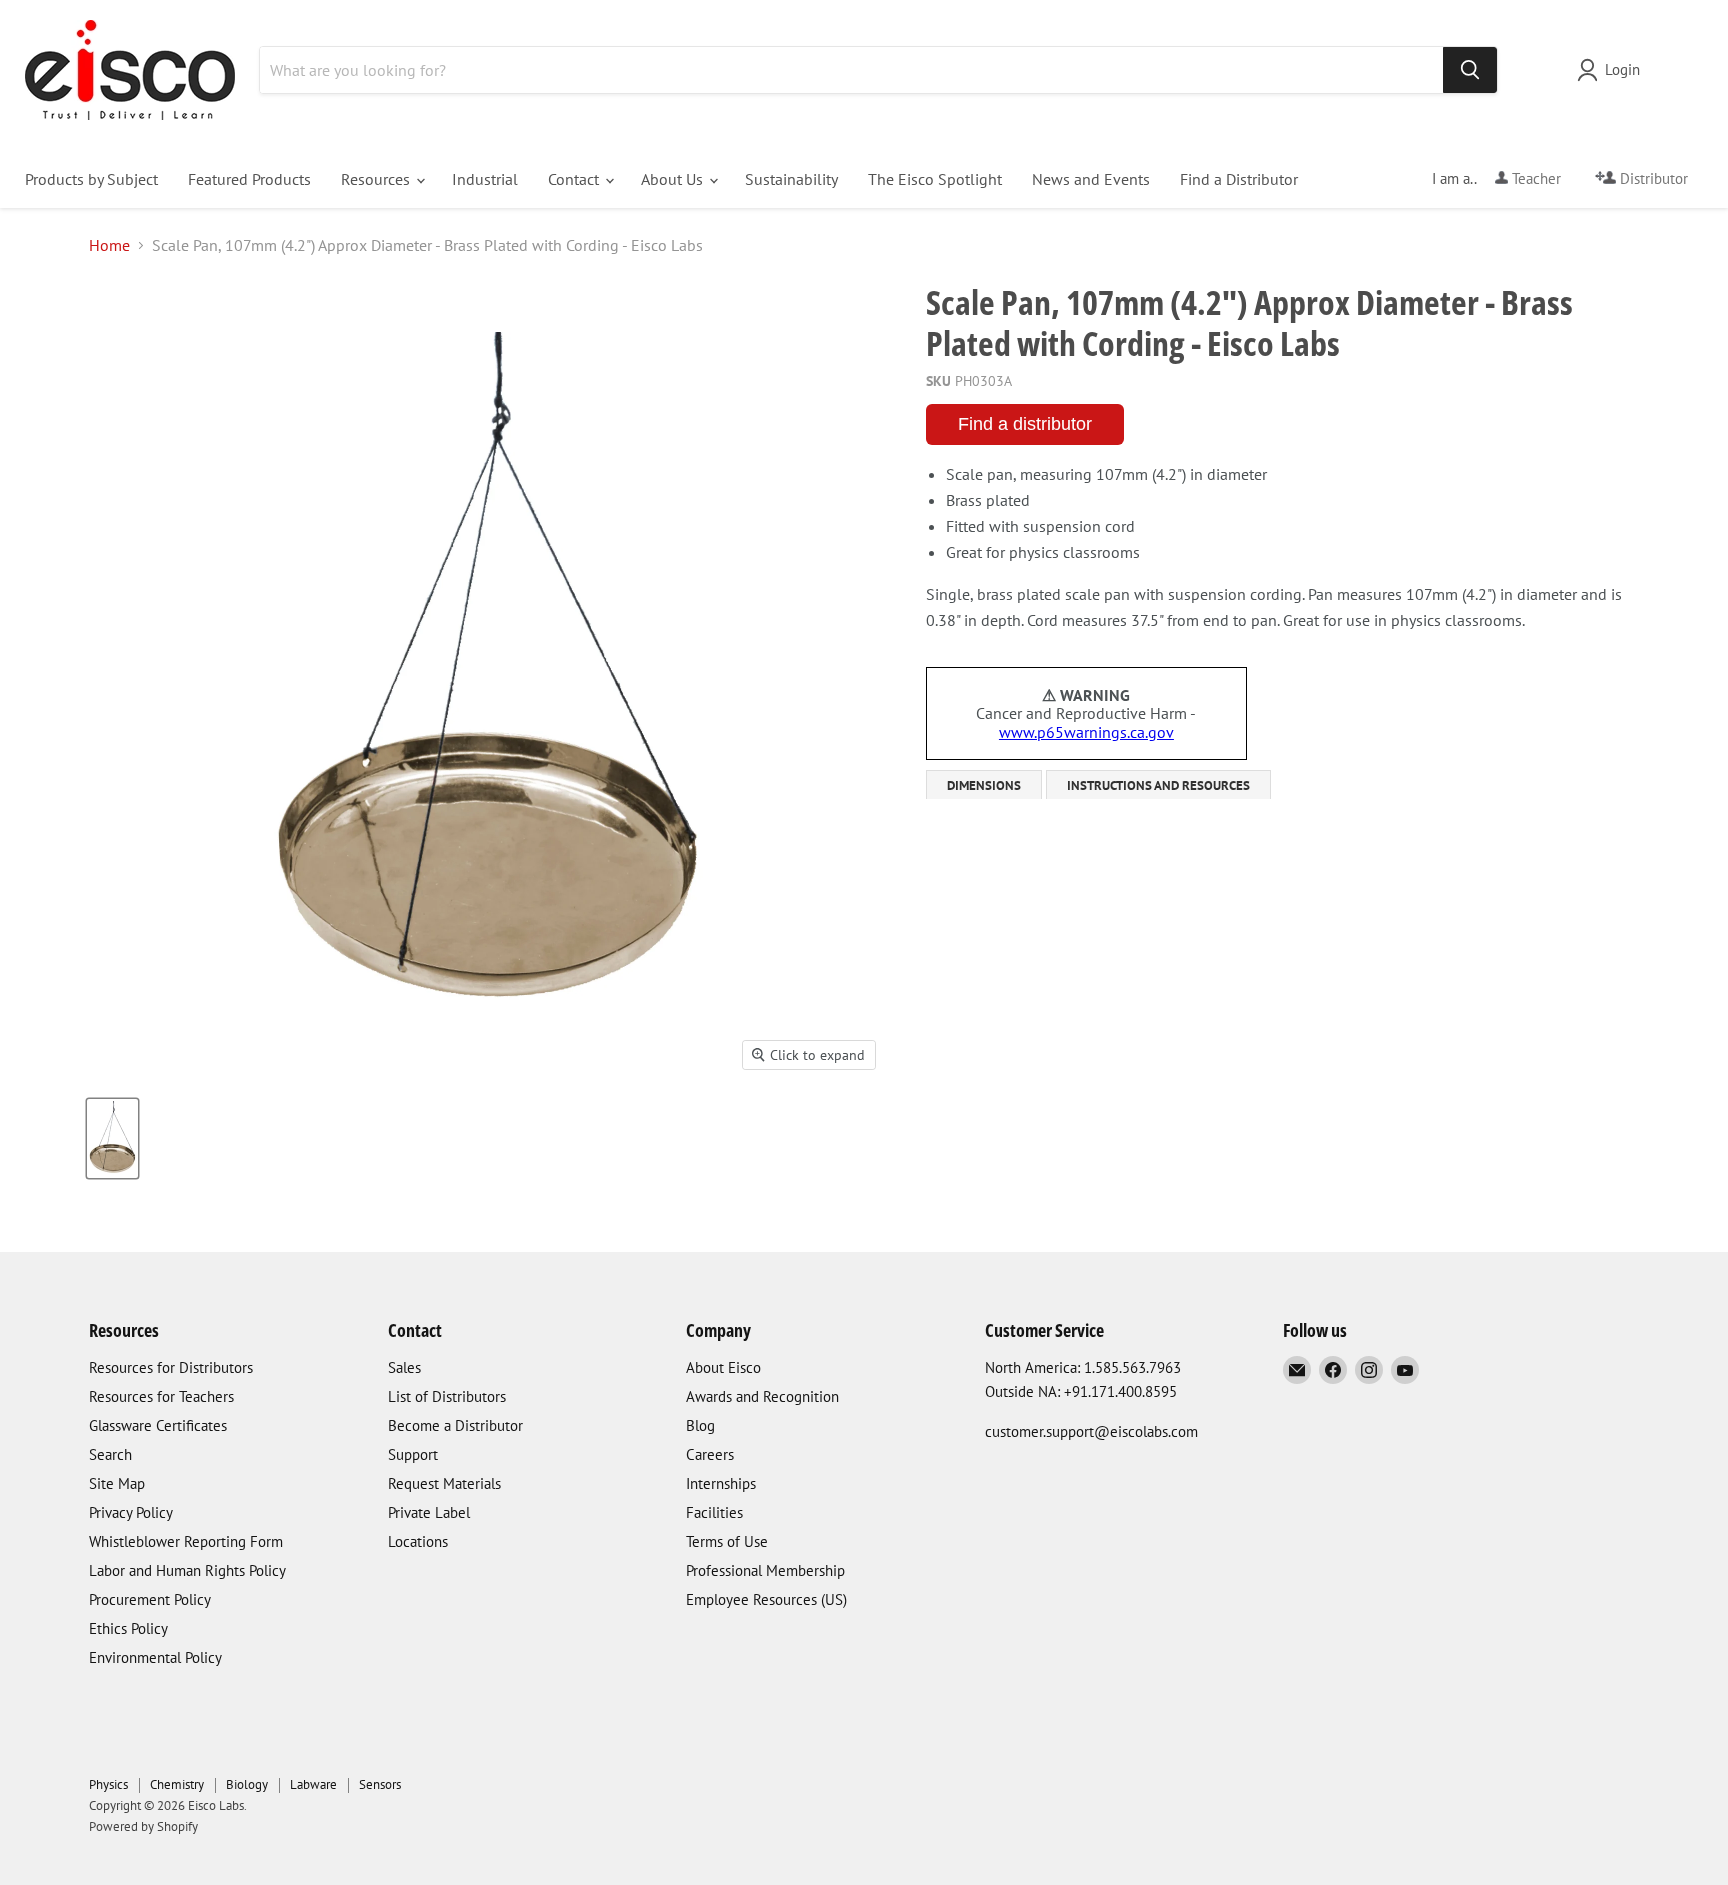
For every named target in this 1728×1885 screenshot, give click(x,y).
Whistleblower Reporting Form (186, 1541)
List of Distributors (447, 1396)
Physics (108, 1784)
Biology (247, 1784)
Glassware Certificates (158, 1425)
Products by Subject (91, 179)
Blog (700, 1425)
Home (109, 245)
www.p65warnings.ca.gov (1086, 732)
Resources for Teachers (161, 1396)
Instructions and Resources (1158, 785)
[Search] (1470, 70)
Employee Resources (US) (766, 1599)
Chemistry (177, 1784)
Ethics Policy (128, 1628)
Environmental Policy (155, 1657)
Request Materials (444, 1483)
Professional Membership (765, 1570)
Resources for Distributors (171, 1367)
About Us (674, 179)
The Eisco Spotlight (935, 179)
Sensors (380, 1784)
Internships (721, 1483)
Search (110, 1454)
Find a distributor (1025, 424)
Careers (710, 1454)
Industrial (485, 179)
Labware (313, 1784)
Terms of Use (727, 1541)
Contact (575, 179)
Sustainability (791, 179)
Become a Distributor (455, 1425)
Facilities (714, 1512)
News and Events (1091, 179)
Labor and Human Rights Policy (187, 1570)
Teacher (1534, 178)
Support (413, 1454)
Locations (418, 1541)
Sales (404, 1367)
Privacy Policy (131, 1512)
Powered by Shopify (143, 1826)
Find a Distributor (1239, 179)
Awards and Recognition (762, 1396)
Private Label (429, 1512)
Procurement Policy (150, 1599)
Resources (377, 179)
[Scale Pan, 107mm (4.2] (112, 1138)
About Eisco (723, 1367)
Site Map (117, 1483)
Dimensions (984, 785)
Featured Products (249, 179)
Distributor (1652, 178)
